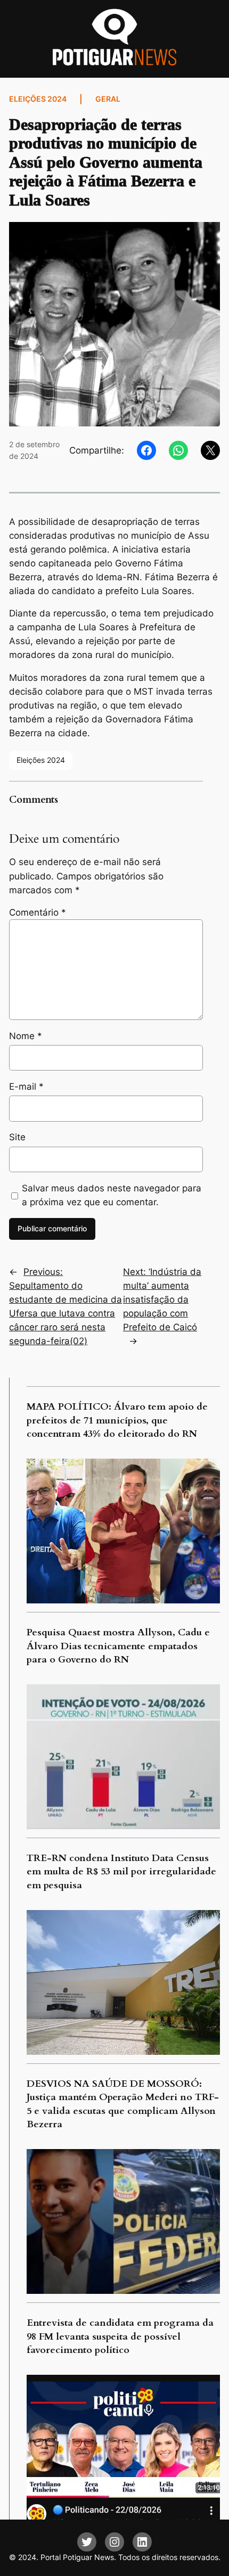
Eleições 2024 (38, 99)
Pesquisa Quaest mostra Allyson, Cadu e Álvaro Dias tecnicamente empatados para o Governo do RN (118, 1646)
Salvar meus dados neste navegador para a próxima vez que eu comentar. (112, 1195)
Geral (108, 99)
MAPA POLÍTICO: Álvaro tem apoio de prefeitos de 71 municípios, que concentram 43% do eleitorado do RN (117, 1420)
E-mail (26, 1087)
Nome (26, 1036)
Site (17, 1137)
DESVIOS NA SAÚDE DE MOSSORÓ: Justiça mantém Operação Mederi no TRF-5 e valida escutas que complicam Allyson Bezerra (123, 2104)
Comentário (38, 912)
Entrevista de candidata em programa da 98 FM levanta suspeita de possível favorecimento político (120, 2336)
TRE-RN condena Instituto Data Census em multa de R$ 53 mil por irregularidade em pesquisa (121, 1872)
